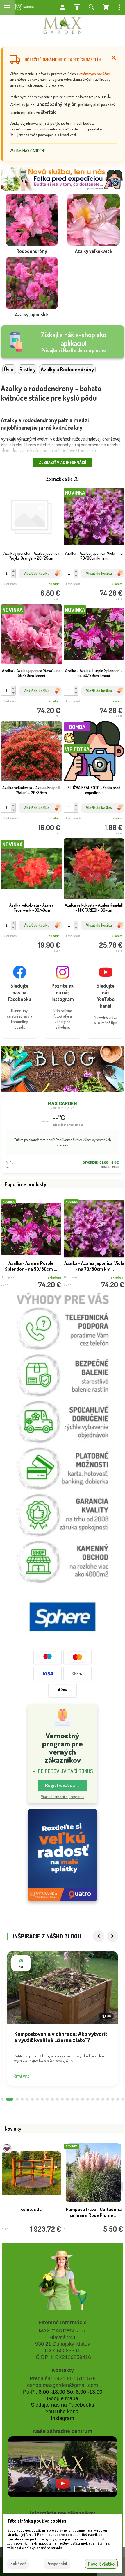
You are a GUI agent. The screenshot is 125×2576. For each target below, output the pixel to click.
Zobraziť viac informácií (63, 462)
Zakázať (18, 2564)
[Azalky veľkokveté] (93, 225)
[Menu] (7, 7)
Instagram (63, 2418)
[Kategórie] (25, 7)
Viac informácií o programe (63, 1797)
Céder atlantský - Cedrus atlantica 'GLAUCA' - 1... (94, 2212)
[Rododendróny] (32, 225)
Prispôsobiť (57, 2564)
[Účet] (63, 7)
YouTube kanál (63, 2412)
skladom (54, 584)
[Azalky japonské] (32, 288)
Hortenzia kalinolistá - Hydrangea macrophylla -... (32, 2212)
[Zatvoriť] (114, 58)
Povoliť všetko (101, 2564)
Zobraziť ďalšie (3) (63, 479)
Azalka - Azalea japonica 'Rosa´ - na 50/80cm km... (94, 1266)
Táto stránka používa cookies (37, 2521)
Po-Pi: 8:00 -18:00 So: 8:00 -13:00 (63, 2392)
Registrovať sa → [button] (63, 1785)
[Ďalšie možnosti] (119, 7)
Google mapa (63, 2398)
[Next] (112, 1936)
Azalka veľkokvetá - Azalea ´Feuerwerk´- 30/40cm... (31, 1266)
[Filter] (77, 7)
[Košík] (106, 7)
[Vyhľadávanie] (92, 7)
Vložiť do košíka (36, 573)
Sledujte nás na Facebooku (63, 2405)
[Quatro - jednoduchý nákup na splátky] (63, 1855)
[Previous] (99, 1936)
